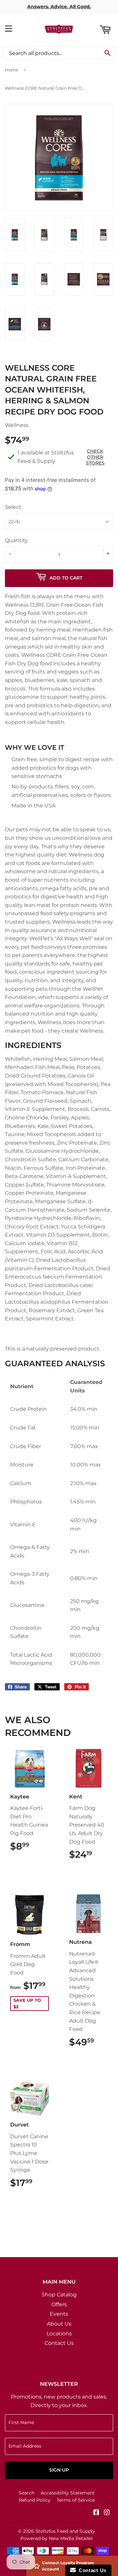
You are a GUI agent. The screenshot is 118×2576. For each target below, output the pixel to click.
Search (27, 2493)
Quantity (16, 540)
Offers (59, 2304)
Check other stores (95, 457)
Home (12, 70)
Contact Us (59, 2343)
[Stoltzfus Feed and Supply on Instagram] (107, 2513)
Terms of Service (76, 2500)
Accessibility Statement (68, 2493)
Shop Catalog (59, 2295)
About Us (59, 2324)
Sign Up (59, 2470)
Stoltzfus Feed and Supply (65, 2531)
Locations (59, 2334)
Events (59, 2314)
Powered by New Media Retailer (57, 2538)
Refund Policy (35, 2500)
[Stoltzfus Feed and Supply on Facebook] (96, 2513)
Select (13, 507)
